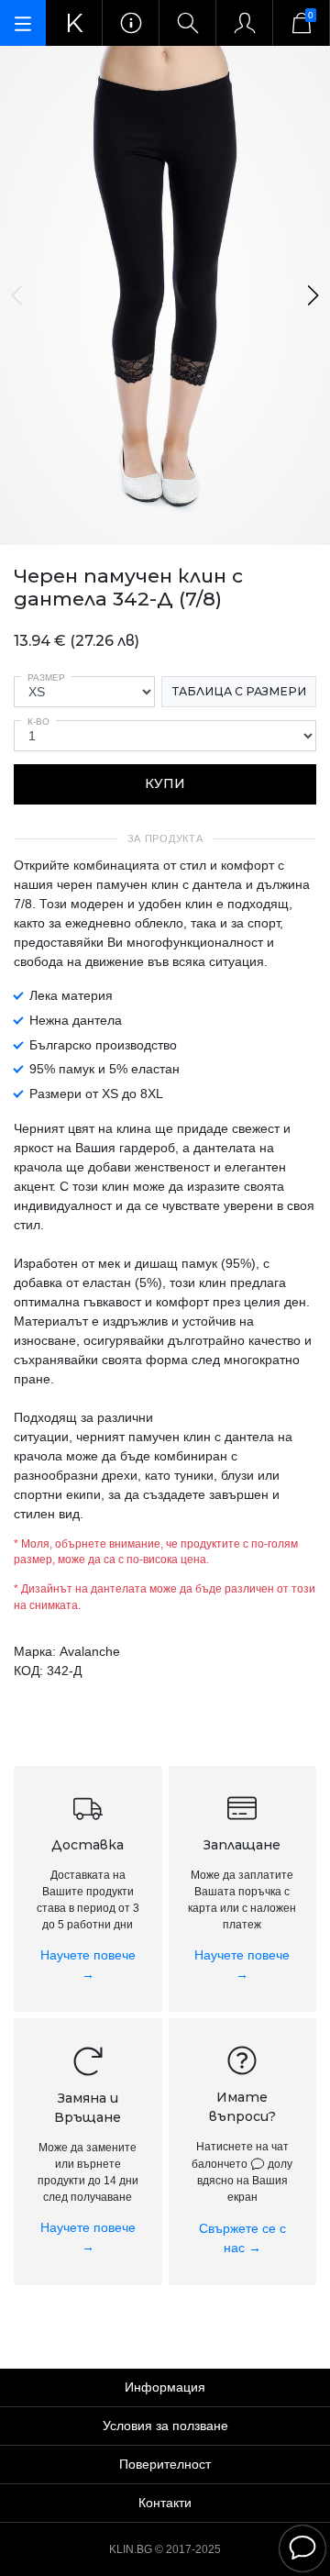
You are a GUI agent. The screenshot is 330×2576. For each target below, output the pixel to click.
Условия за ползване (165, 2426)
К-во (38, 722)
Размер (46, 677)
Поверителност (165, 2464)
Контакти (165, 2503)
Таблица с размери (239, 691)
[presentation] (18, 295)
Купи (165, 783)
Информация (165, 2387)
